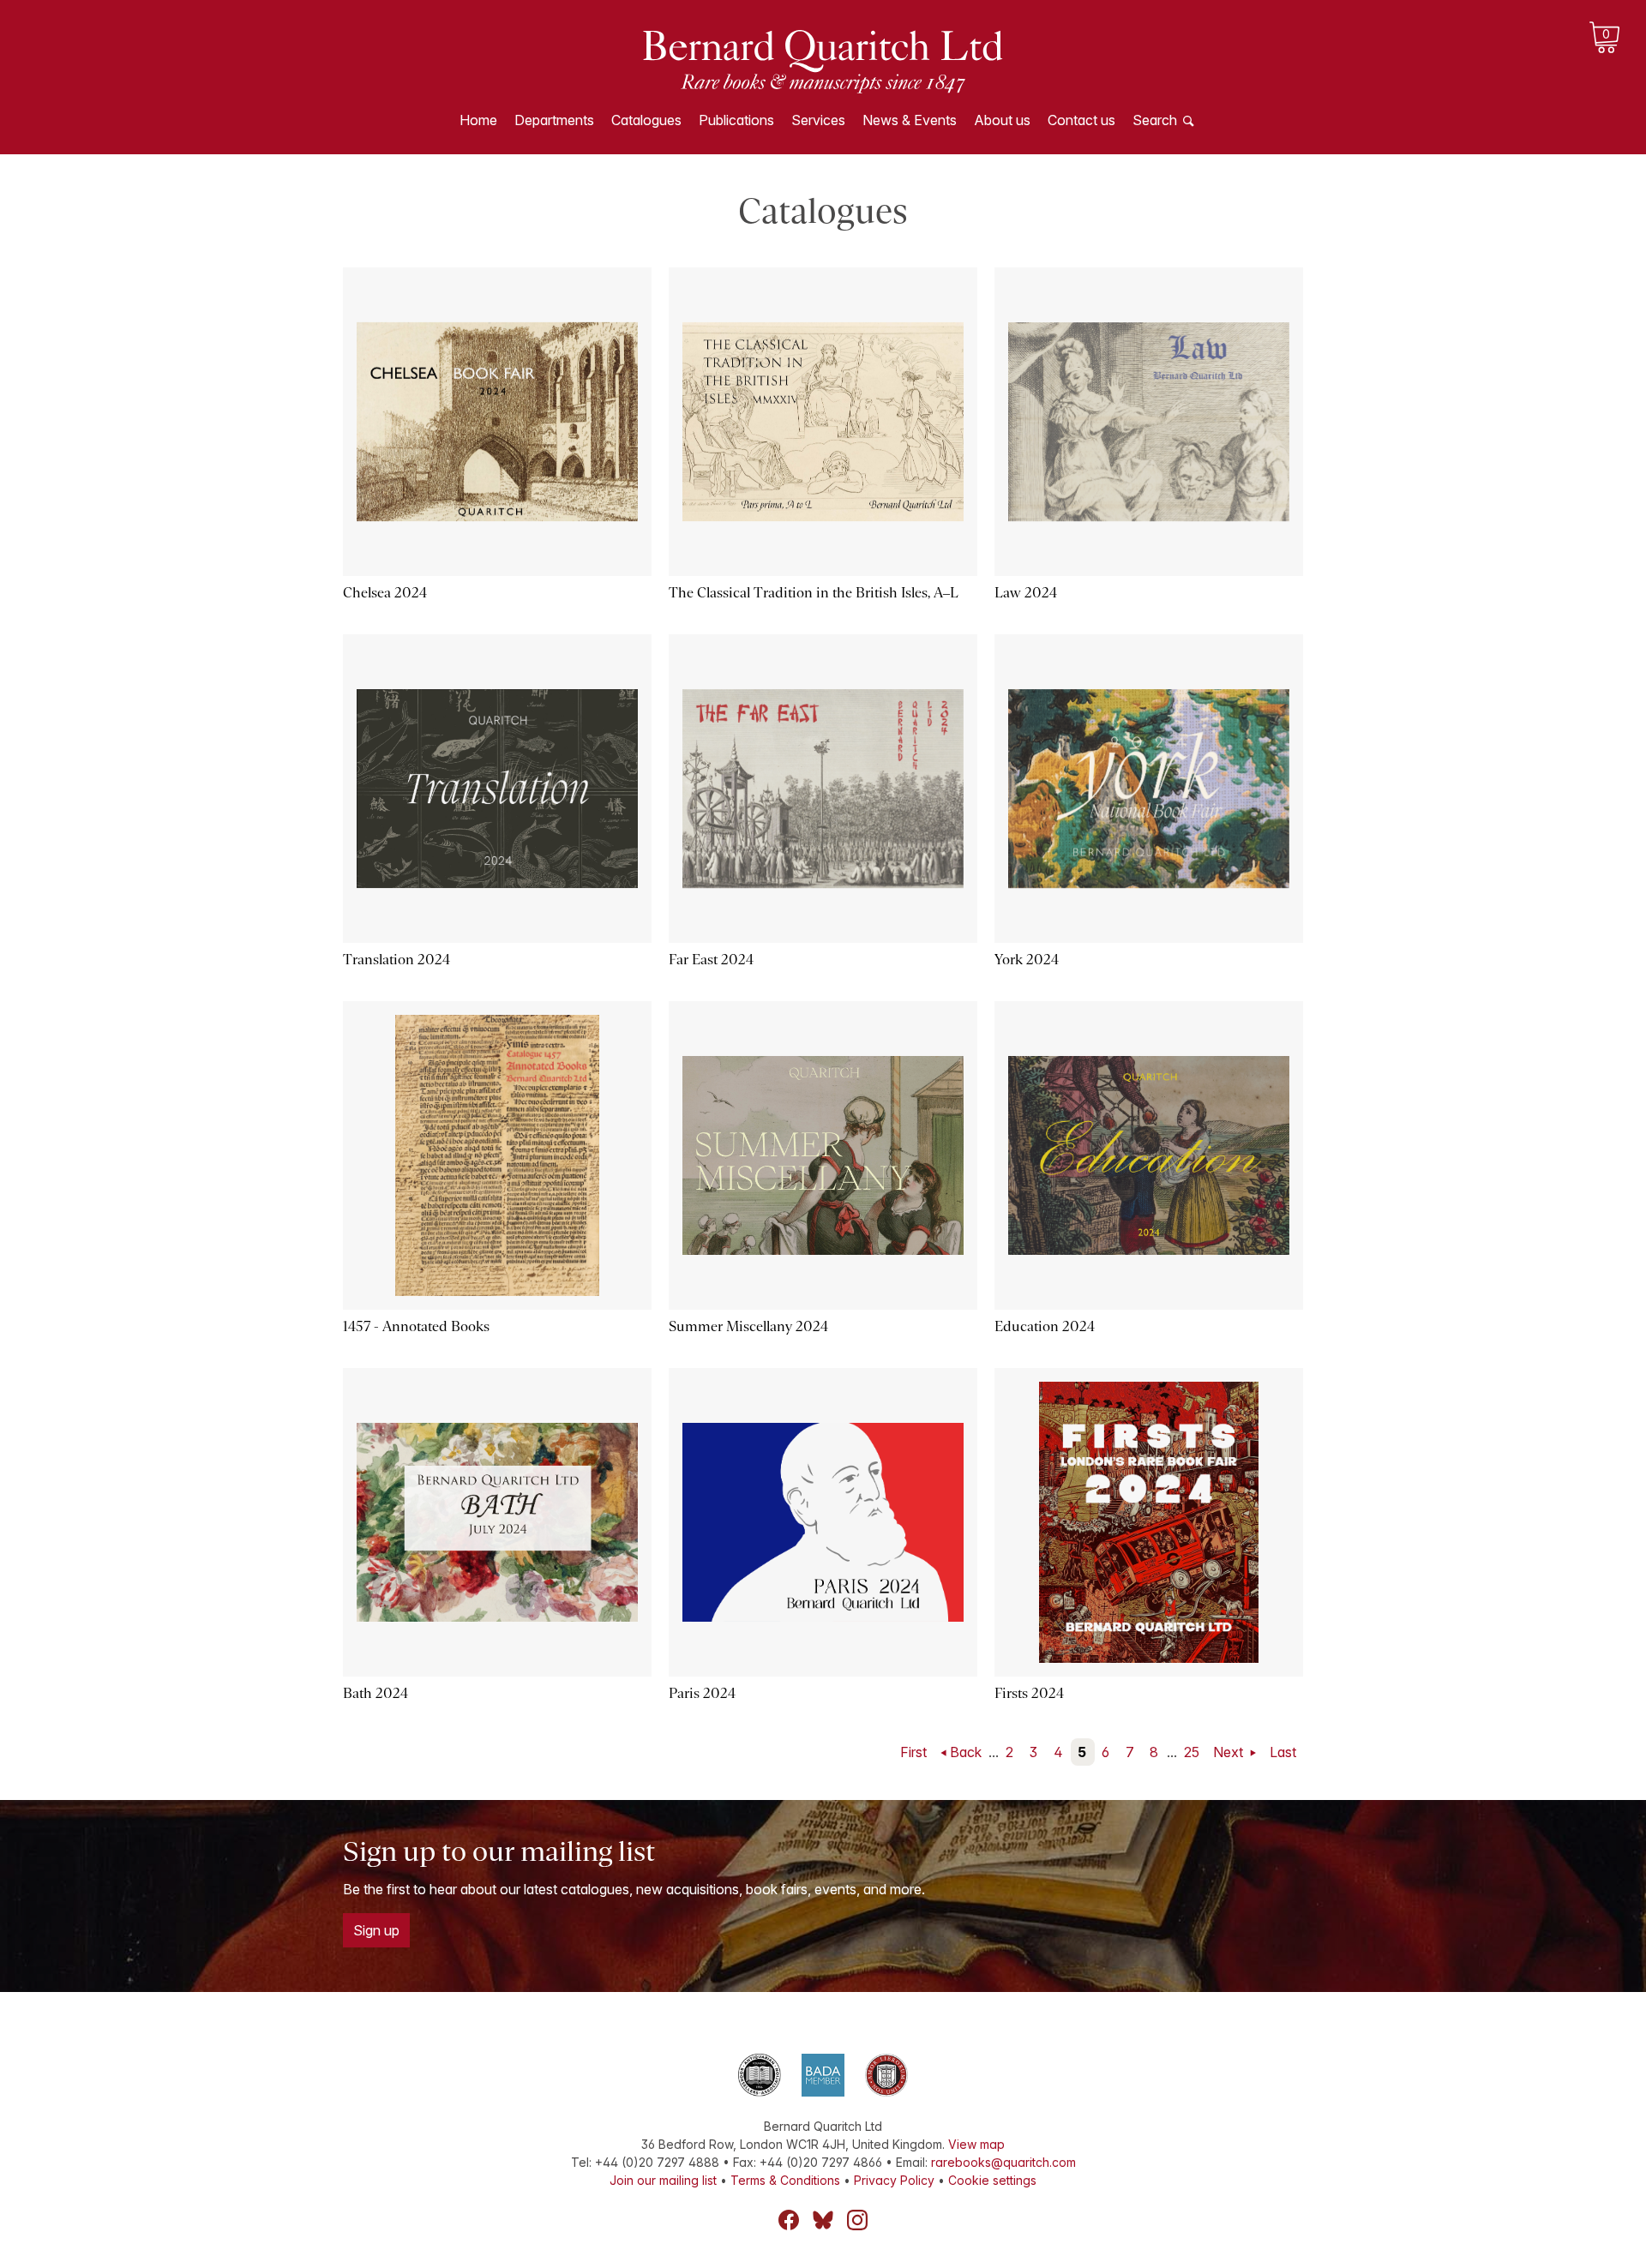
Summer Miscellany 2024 (748, 1326)
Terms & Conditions (785, 2180)
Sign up (376, 1930)
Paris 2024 (702, 1693)
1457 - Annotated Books (416, 1326)
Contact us (1081, 120)
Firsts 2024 (1029, 1693)
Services (818, 120)
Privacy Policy (894, 2180)
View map (976, 2144)
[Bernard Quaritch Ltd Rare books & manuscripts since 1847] (823, 60)
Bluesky (823, 2220)
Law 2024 (1026, 593)
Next (1230, 1752)
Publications (736, 120)
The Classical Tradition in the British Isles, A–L (814, 593)
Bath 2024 (375, 1693)
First (913, 1752)
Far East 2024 (711, 960)
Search (1155, 120)
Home (478, 120)
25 (1192, 1752)
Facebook (789, 2220)
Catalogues (646, 120)
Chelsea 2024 (385, 593)
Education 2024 (1045, 1326)
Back (966, 1752)
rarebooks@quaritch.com (1003, 2162)
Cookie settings (992, 2180)
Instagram (857, 2220)
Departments (554, 120)
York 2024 (1027, 960)
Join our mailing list (663, 2180)
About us (1002, 120)
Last (1283, 1752)
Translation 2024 (396, 960)
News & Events (910, 120)
